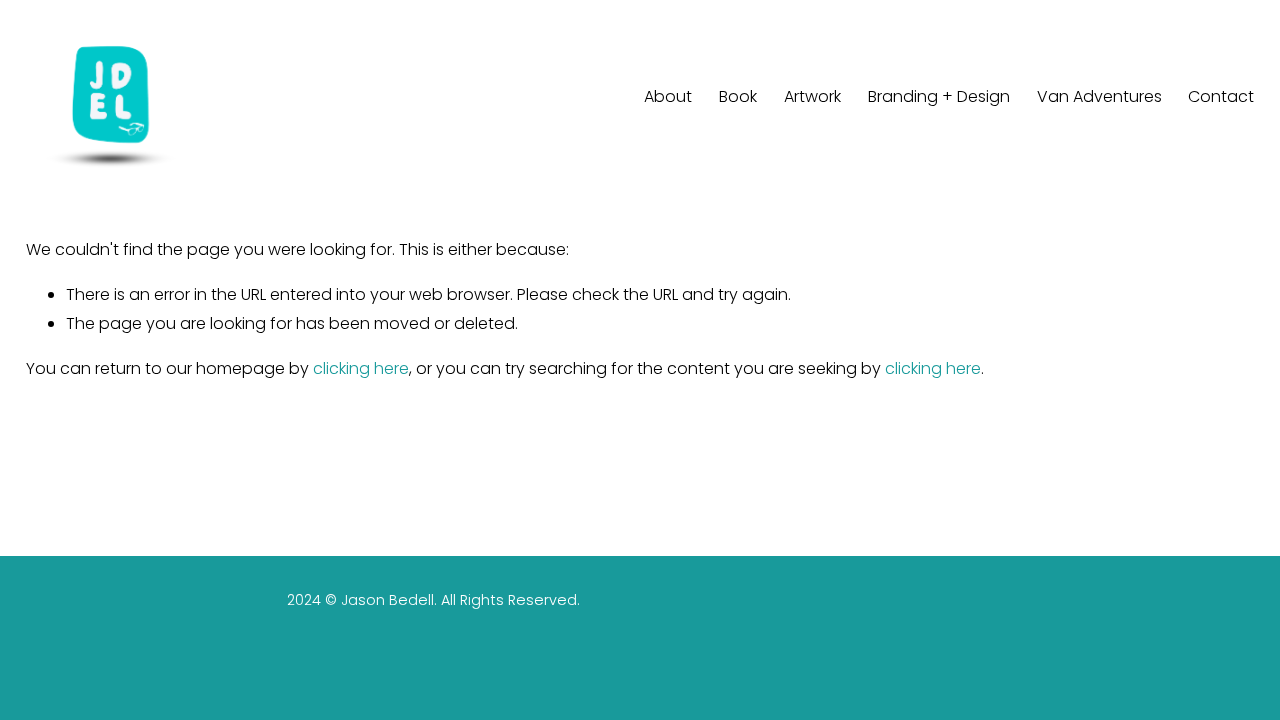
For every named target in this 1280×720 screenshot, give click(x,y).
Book (738, 96)
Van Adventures (1099, 96)
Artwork (812, 96)
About (668, 96)
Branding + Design (939, 96)
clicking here (361, 368)
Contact (1221, 96)
